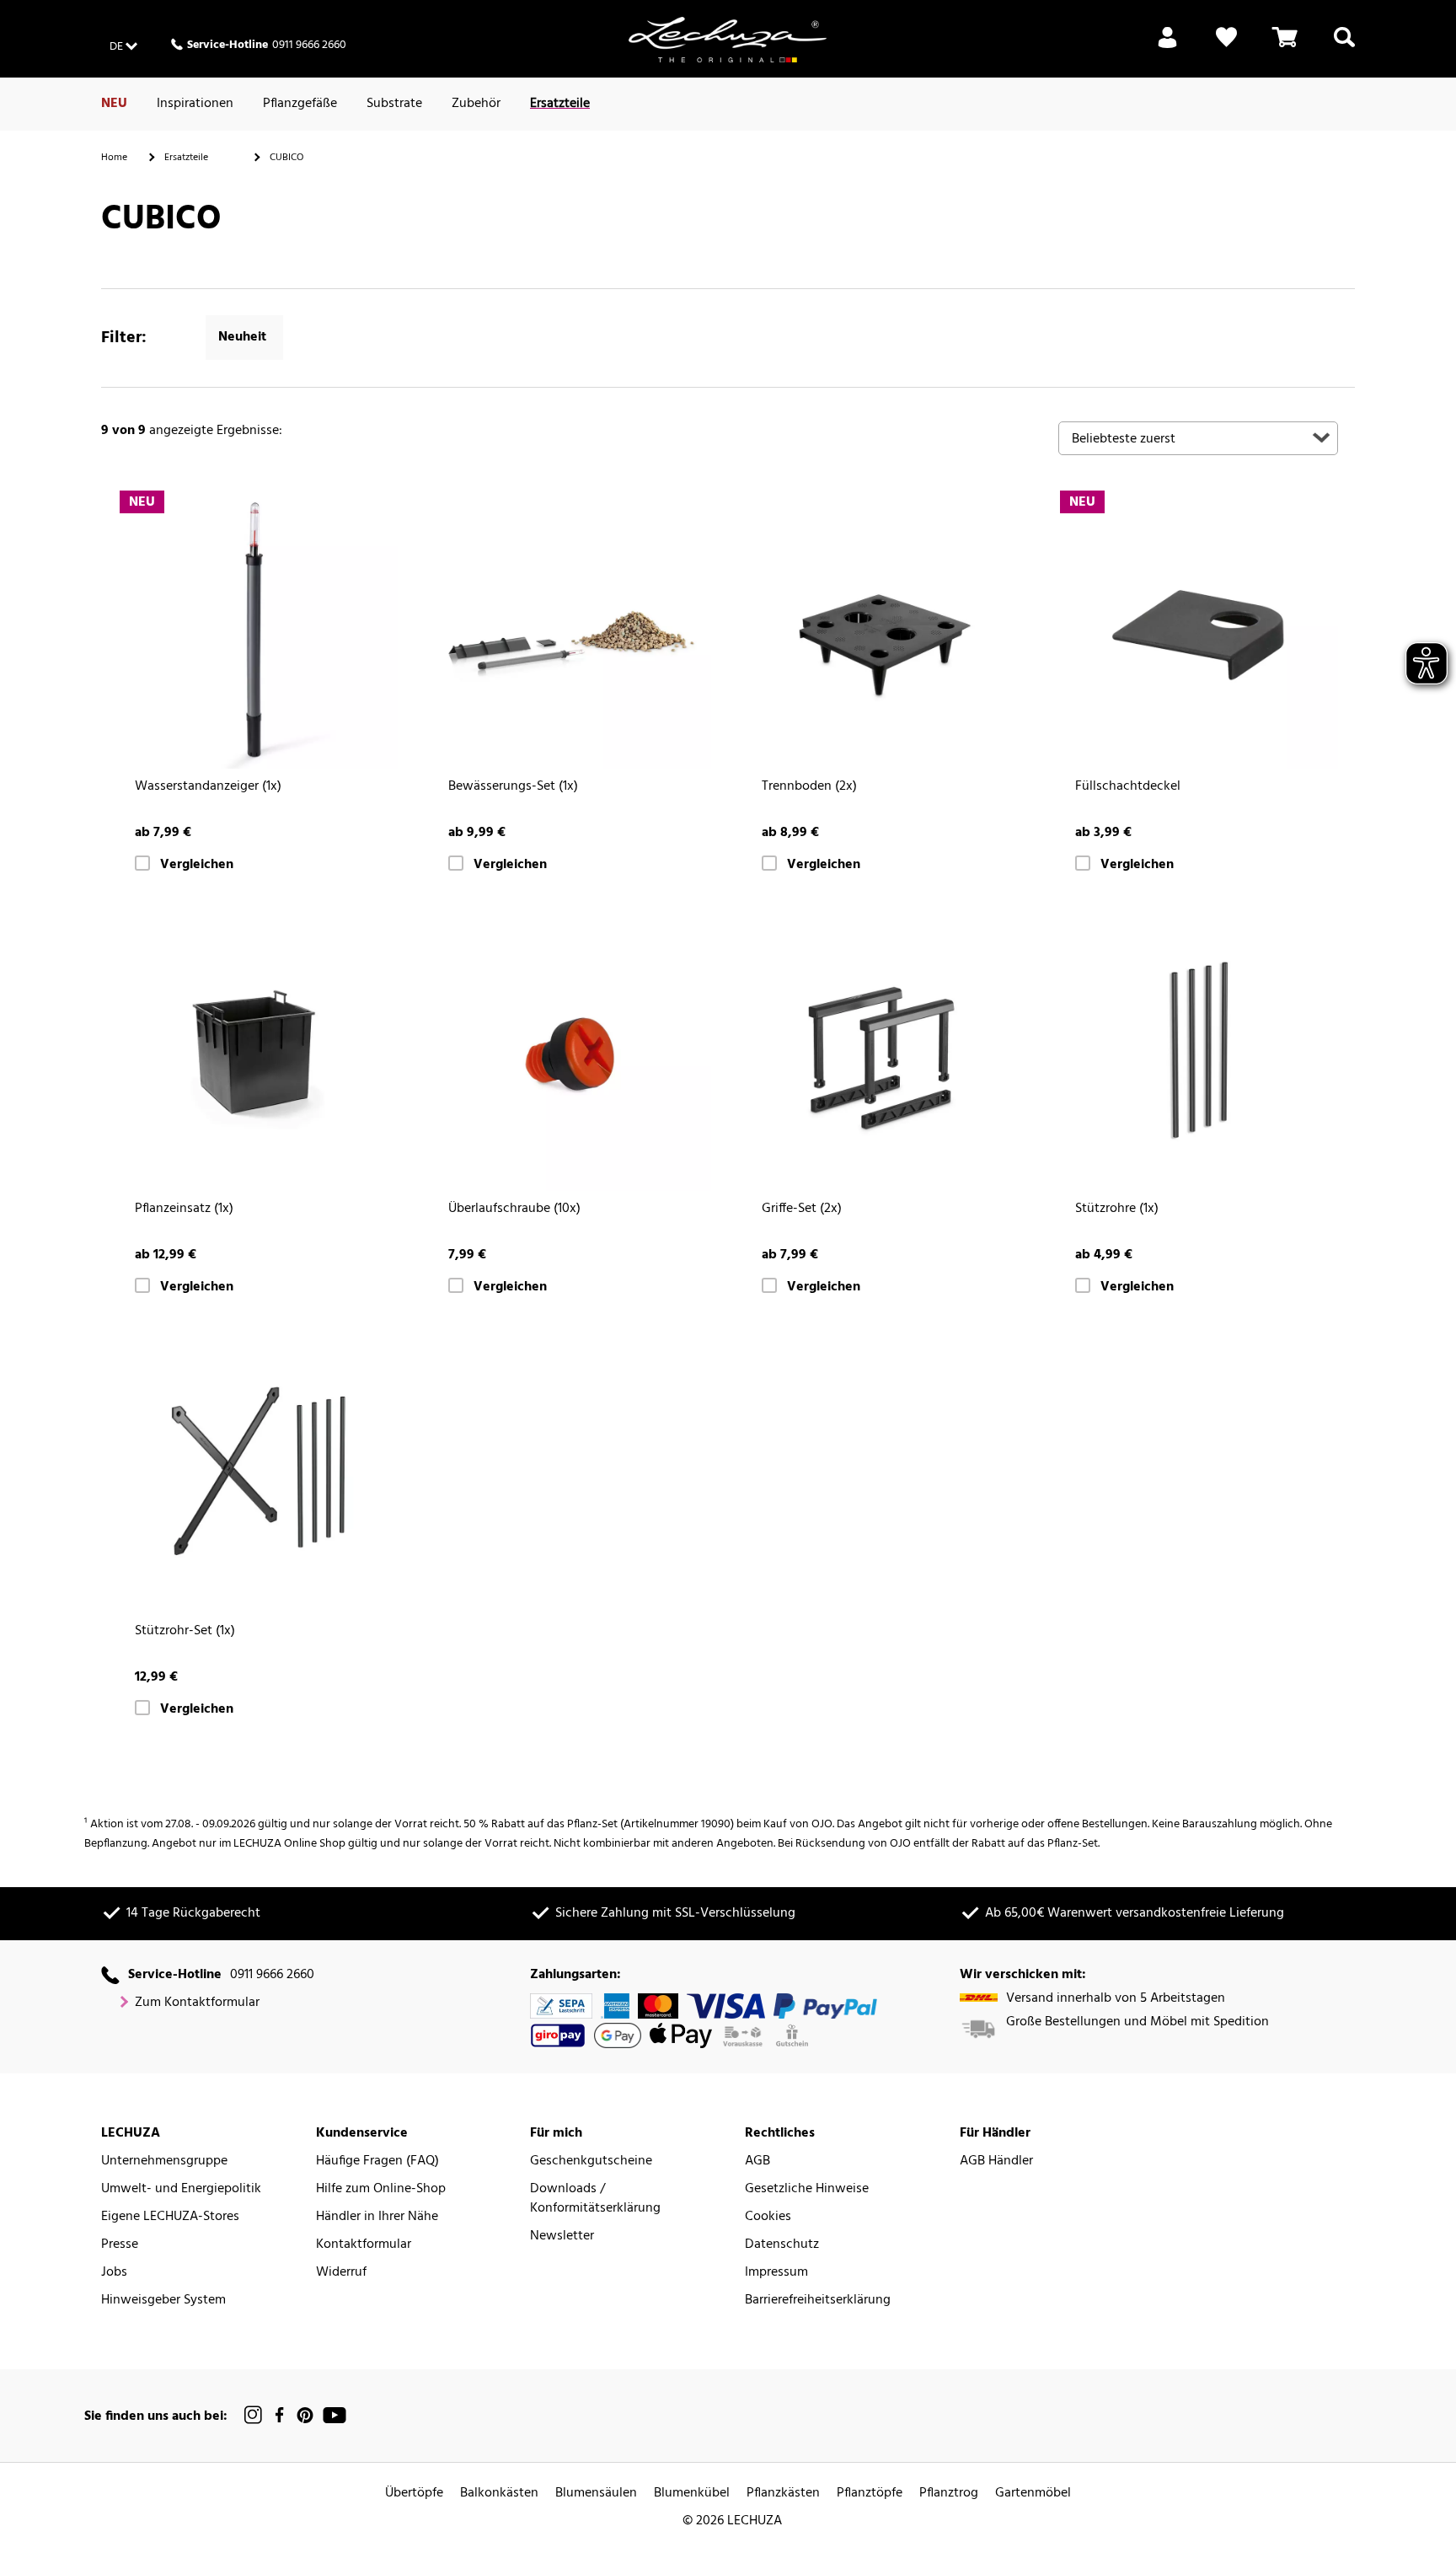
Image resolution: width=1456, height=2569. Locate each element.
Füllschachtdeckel (1128, 787)
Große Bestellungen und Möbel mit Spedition (1137, 2022)
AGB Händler (996, 2161)
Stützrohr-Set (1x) (185, 1631)
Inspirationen (195, 104)
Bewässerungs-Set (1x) (513, 787)
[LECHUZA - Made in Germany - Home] (728, 40)
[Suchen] (1344, 47)
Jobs (114, 2273)
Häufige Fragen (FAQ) (377, 2161)
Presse (120, 2245)
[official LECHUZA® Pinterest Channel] (305, 2415)
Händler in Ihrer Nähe (377, 2217)
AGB (757, 2161)
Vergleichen (197, 865)
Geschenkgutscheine (591, 2161)
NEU (114, 104)
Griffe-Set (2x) (802, 1209)
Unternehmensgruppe (164, 2161)
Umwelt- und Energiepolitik (181, 2189)
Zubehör (476, 104)
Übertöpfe (414, 2494)
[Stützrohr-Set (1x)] (258, 1473)
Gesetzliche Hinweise (807, 2189)
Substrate (394, 104)
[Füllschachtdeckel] (1198, 629)
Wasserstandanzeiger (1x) (208, 787)
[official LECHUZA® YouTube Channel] (335, 2415)
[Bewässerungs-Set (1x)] (571, 629)
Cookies (768, 2217)
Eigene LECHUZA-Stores (170, 2217)
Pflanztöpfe (870, 2494)
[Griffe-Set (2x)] (885, 1051)
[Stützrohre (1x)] (1198, 1051)
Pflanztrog (949, 2494)
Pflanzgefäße (300, 104)
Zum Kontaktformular (197, 2003)
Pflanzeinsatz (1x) (184, 1209)
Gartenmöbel (1033, 2494)
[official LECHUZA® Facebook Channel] (279, 2415)
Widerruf (341, 2273)
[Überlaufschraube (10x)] (571, 1051)
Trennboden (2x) (809, 787)
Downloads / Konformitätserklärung (595, 2199)
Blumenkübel (692, 2494)
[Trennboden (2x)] (885, 629)
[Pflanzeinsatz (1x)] (258, 1051)
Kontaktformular (364, 2245)
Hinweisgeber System (163, 2301)
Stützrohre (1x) (1117, 1209)
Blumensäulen (596, 2494)
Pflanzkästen (783, 2494)
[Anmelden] (1167, 47)
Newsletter (562, 2236)
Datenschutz (782, 2245)
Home (114, 158)
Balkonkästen (499, 2494)
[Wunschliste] (1226, 47)
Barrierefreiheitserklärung (818, 2301)
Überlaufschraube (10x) (514, 1209)
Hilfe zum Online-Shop (381, 2189)
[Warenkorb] (1285, 47)
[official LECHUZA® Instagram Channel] (254, 2415)
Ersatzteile (560, 104)
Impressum (776, 2273)
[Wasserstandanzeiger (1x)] (258, 629)
